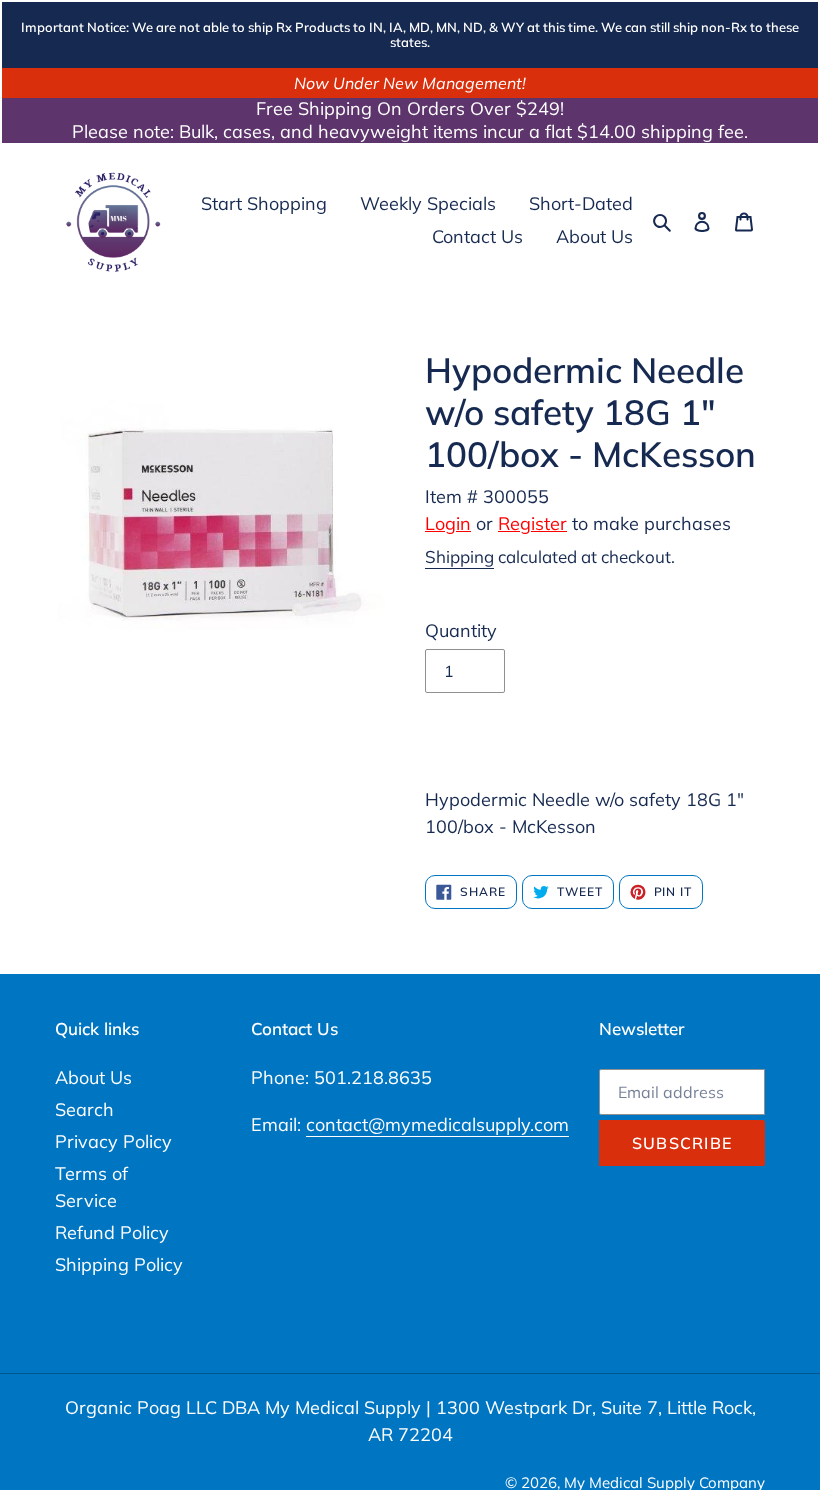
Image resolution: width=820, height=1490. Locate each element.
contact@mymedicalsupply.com (437, 1124)
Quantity (461, 630)
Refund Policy (112, 1232)
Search (84, 1109)
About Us (93, 1077)
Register (532, 523)
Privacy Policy (113, 1141)
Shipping (459, 556)
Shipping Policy (119, 1264)
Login (448, 523)
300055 (516, 496)
